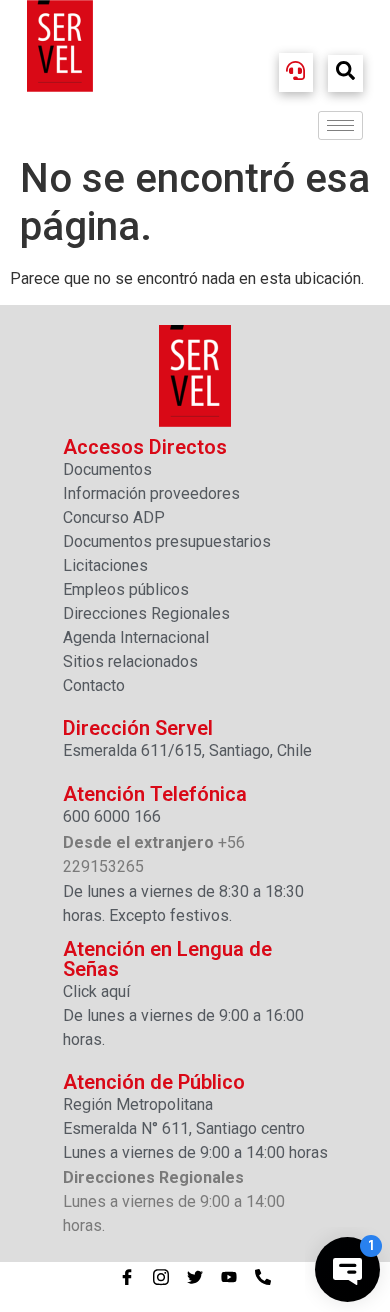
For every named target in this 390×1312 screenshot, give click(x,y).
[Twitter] (195, 1277)
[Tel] (263, 1277)
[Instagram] (161, 1277)
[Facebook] (127, 1277)
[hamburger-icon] (340, 125)
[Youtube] (229, 1277)
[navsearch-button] (345, 73)
